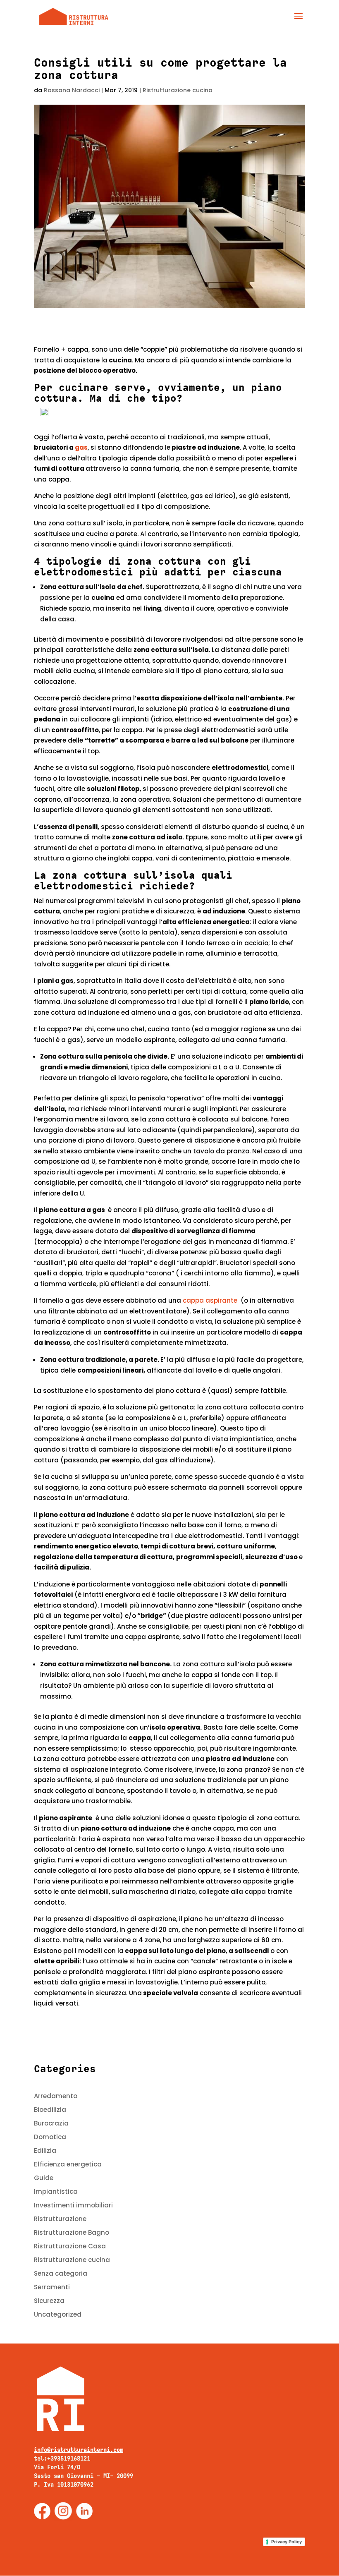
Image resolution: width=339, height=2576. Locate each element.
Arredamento (56, 2096)
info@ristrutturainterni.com (79, 2450)
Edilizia (45, 2151)
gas (81, 447)
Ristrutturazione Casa (70, 2246)
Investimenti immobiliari (73, 2205)
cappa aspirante (211, 1300)
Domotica (50, 2137)
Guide (44, 2178)
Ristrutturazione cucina (178, 90)
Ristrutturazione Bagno (72, 2232)
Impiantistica (56, 2191)
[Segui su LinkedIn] (84, 2511)
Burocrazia (51, 2123)
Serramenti (52, 2287)
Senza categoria (61, 2273)
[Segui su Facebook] (42, 2511)
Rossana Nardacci (72, 90)
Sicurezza (49, 2301)
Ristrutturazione (60, 2219)
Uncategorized (58, 2314)
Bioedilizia (50, 2110)
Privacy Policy (286, 2542)
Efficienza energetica (68, 2164)
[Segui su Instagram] (63, 2511)
